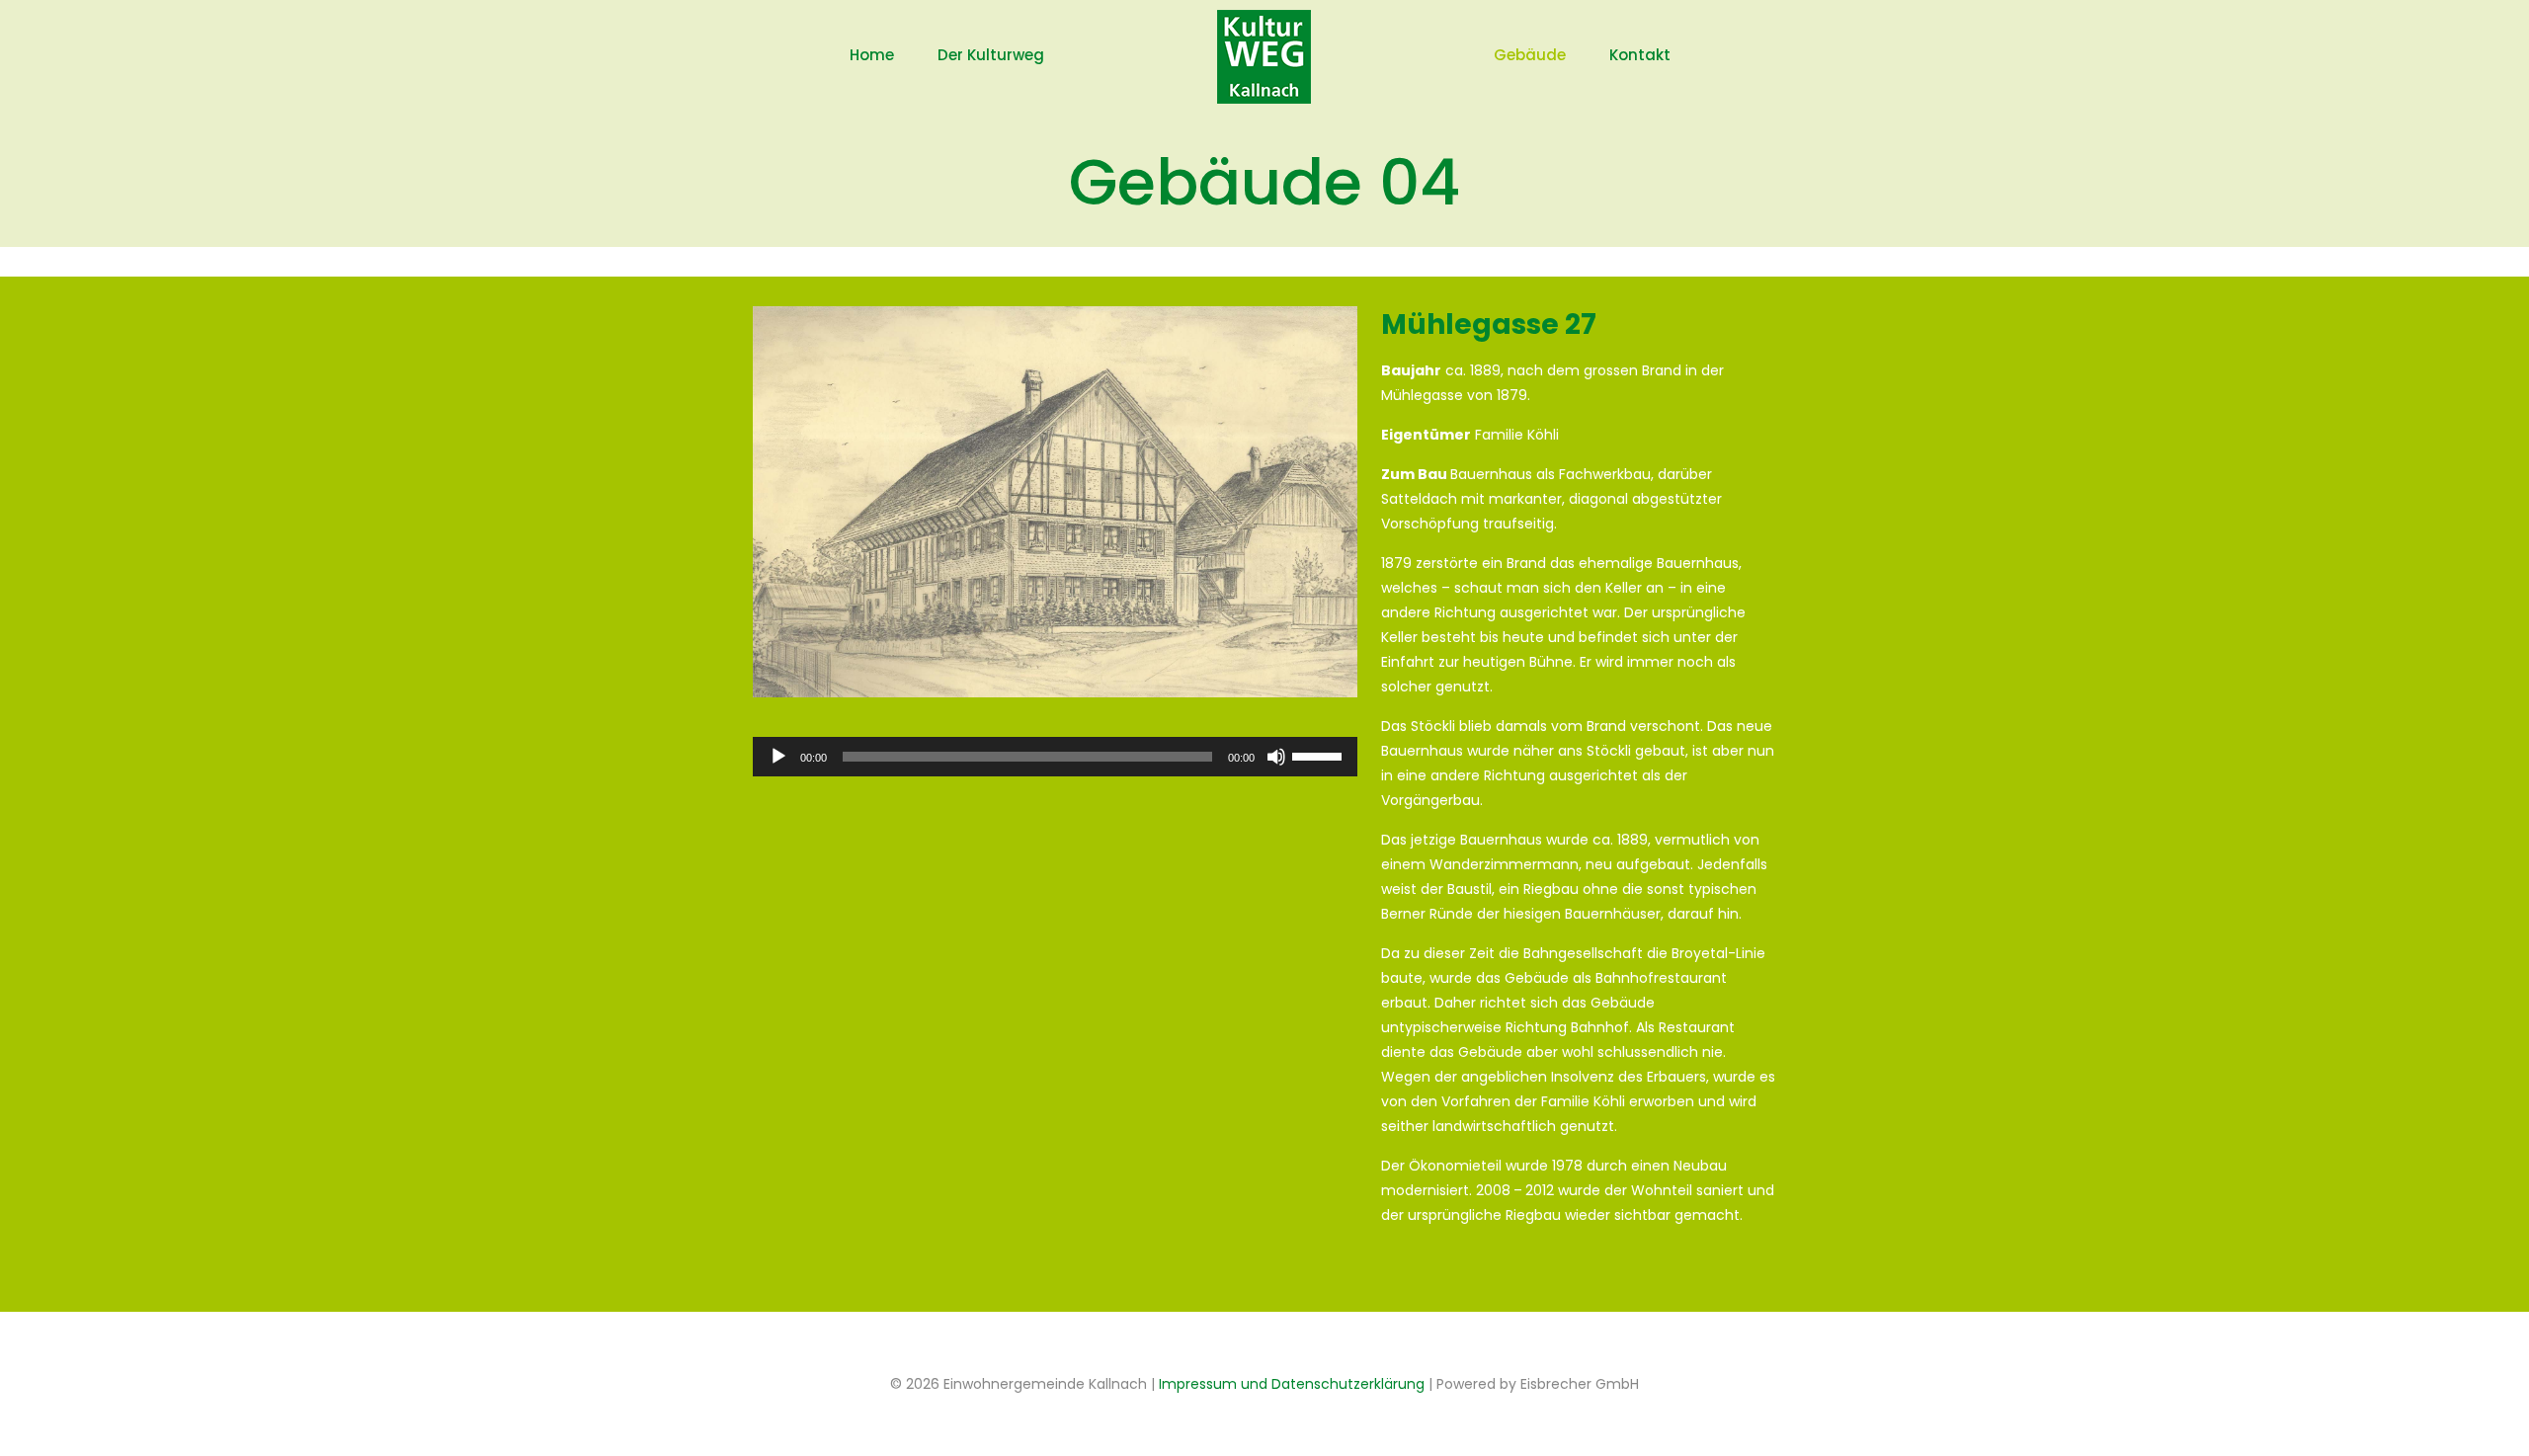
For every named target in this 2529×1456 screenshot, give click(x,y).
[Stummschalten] (1276, 757)
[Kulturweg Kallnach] (1265, 55)
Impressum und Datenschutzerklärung (1292, 1384)
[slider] (1320, 755)
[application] (1055, 757)
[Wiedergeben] (778, 757)
